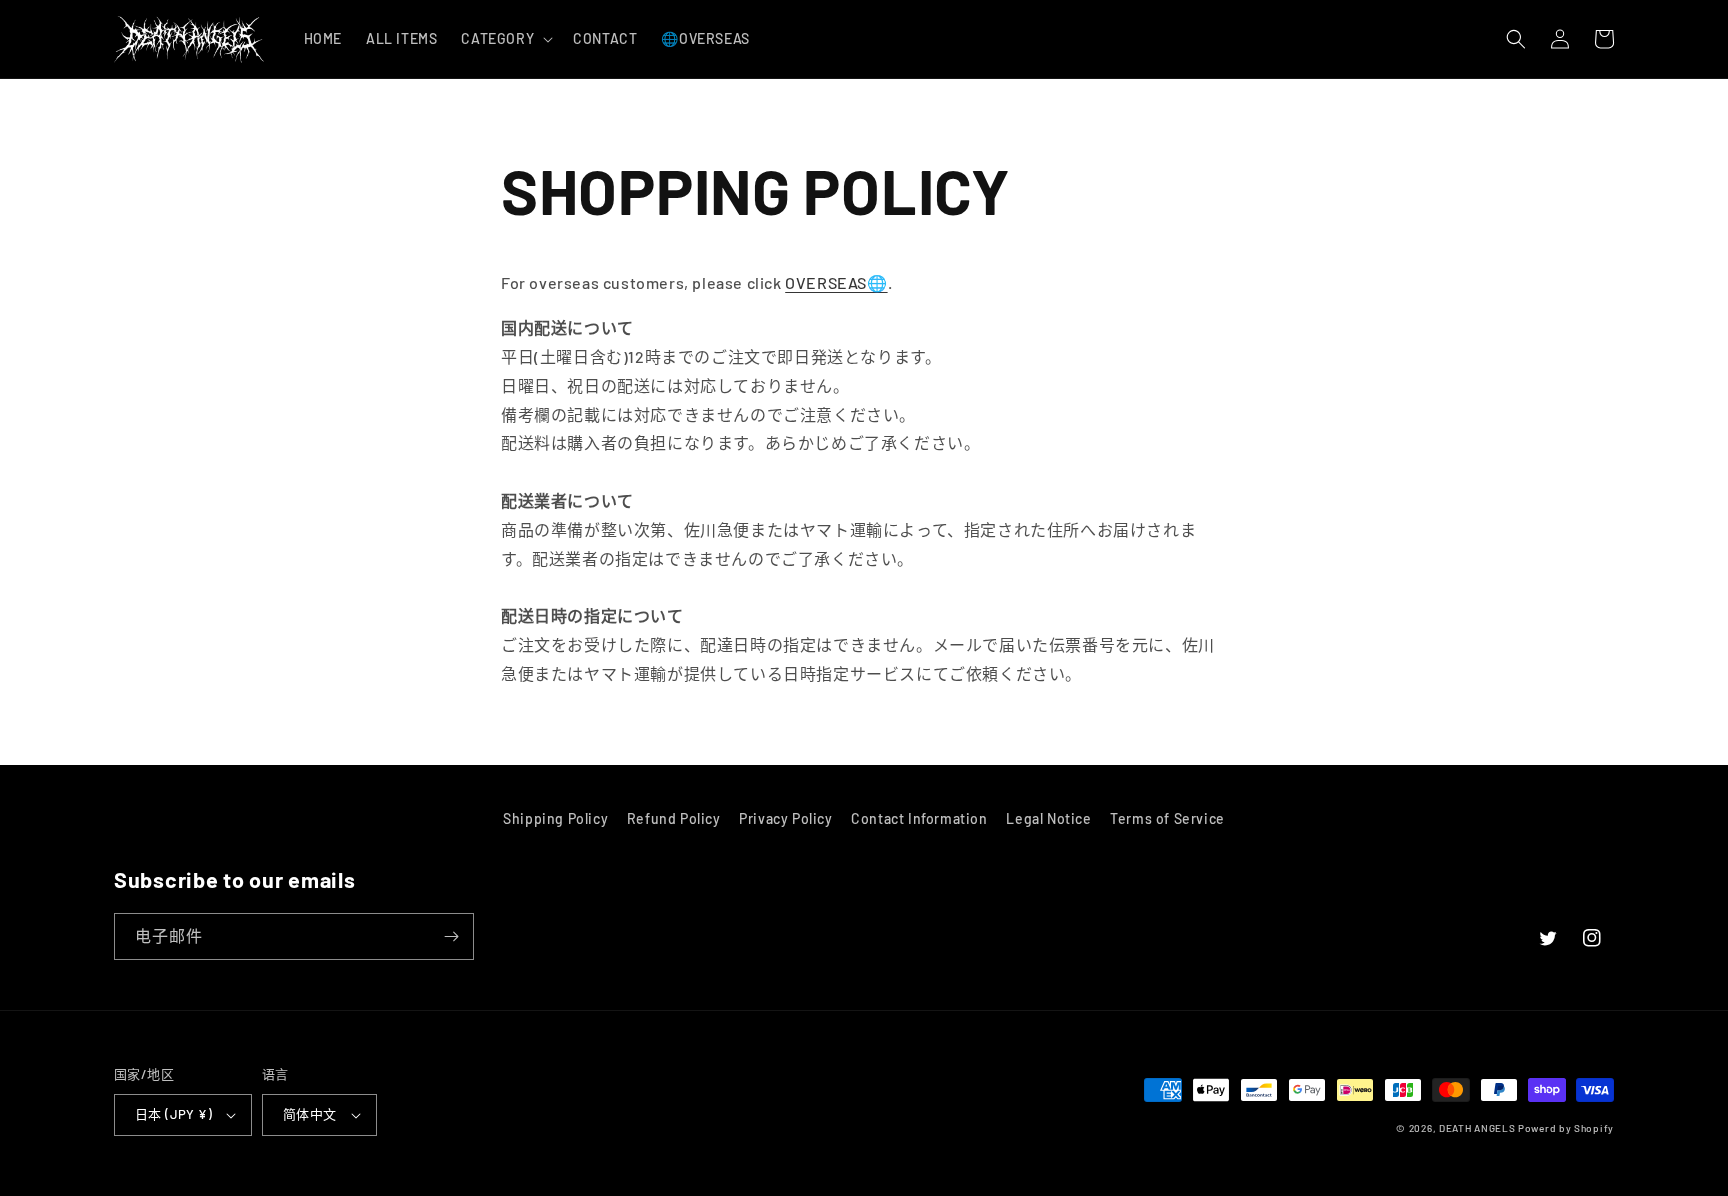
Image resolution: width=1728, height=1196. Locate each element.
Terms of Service (1167, 818)
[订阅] (451, 936)
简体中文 (310, 1114)
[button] (505, 39)
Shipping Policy (555, 818)
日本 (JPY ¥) (173, 1114)
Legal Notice (1048, 818)
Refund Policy (674, 818)
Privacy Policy (785, 818)
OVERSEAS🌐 (836, 282)
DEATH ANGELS (1477, 1128)
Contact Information (919, 818)
